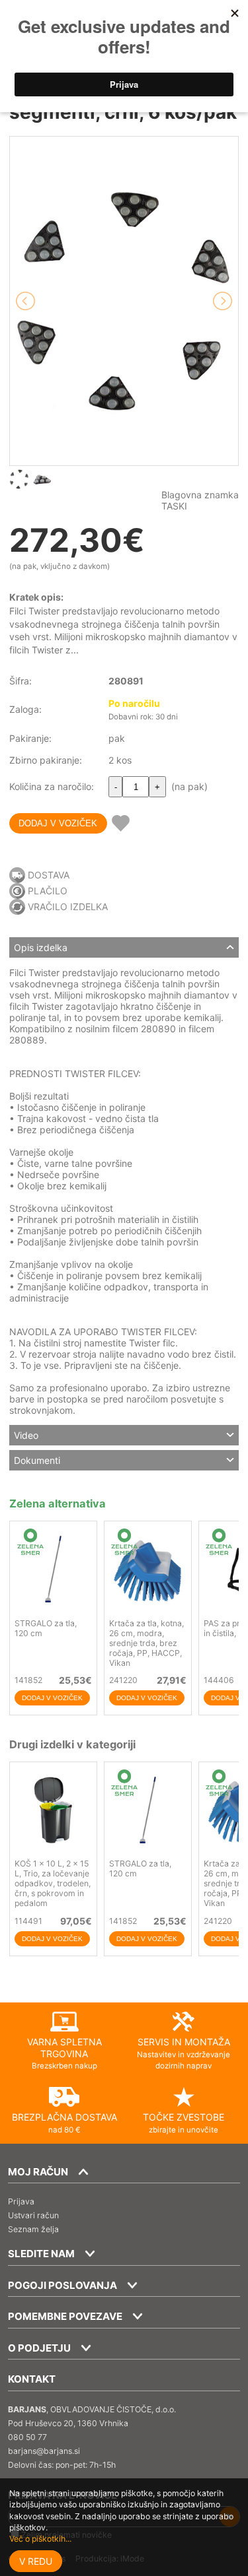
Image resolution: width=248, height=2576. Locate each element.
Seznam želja (33, 2229)
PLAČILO (48, 891)
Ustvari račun (33, 2215)
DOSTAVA (49, 875)
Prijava (21, 2201)
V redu (36, 2561)
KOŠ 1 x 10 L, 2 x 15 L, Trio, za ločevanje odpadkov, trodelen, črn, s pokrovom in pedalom (53, 1883)
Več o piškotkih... (40, 2539)
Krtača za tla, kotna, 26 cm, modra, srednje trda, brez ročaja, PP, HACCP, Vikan (146, 1643)
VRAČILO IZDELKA (68, 907)
